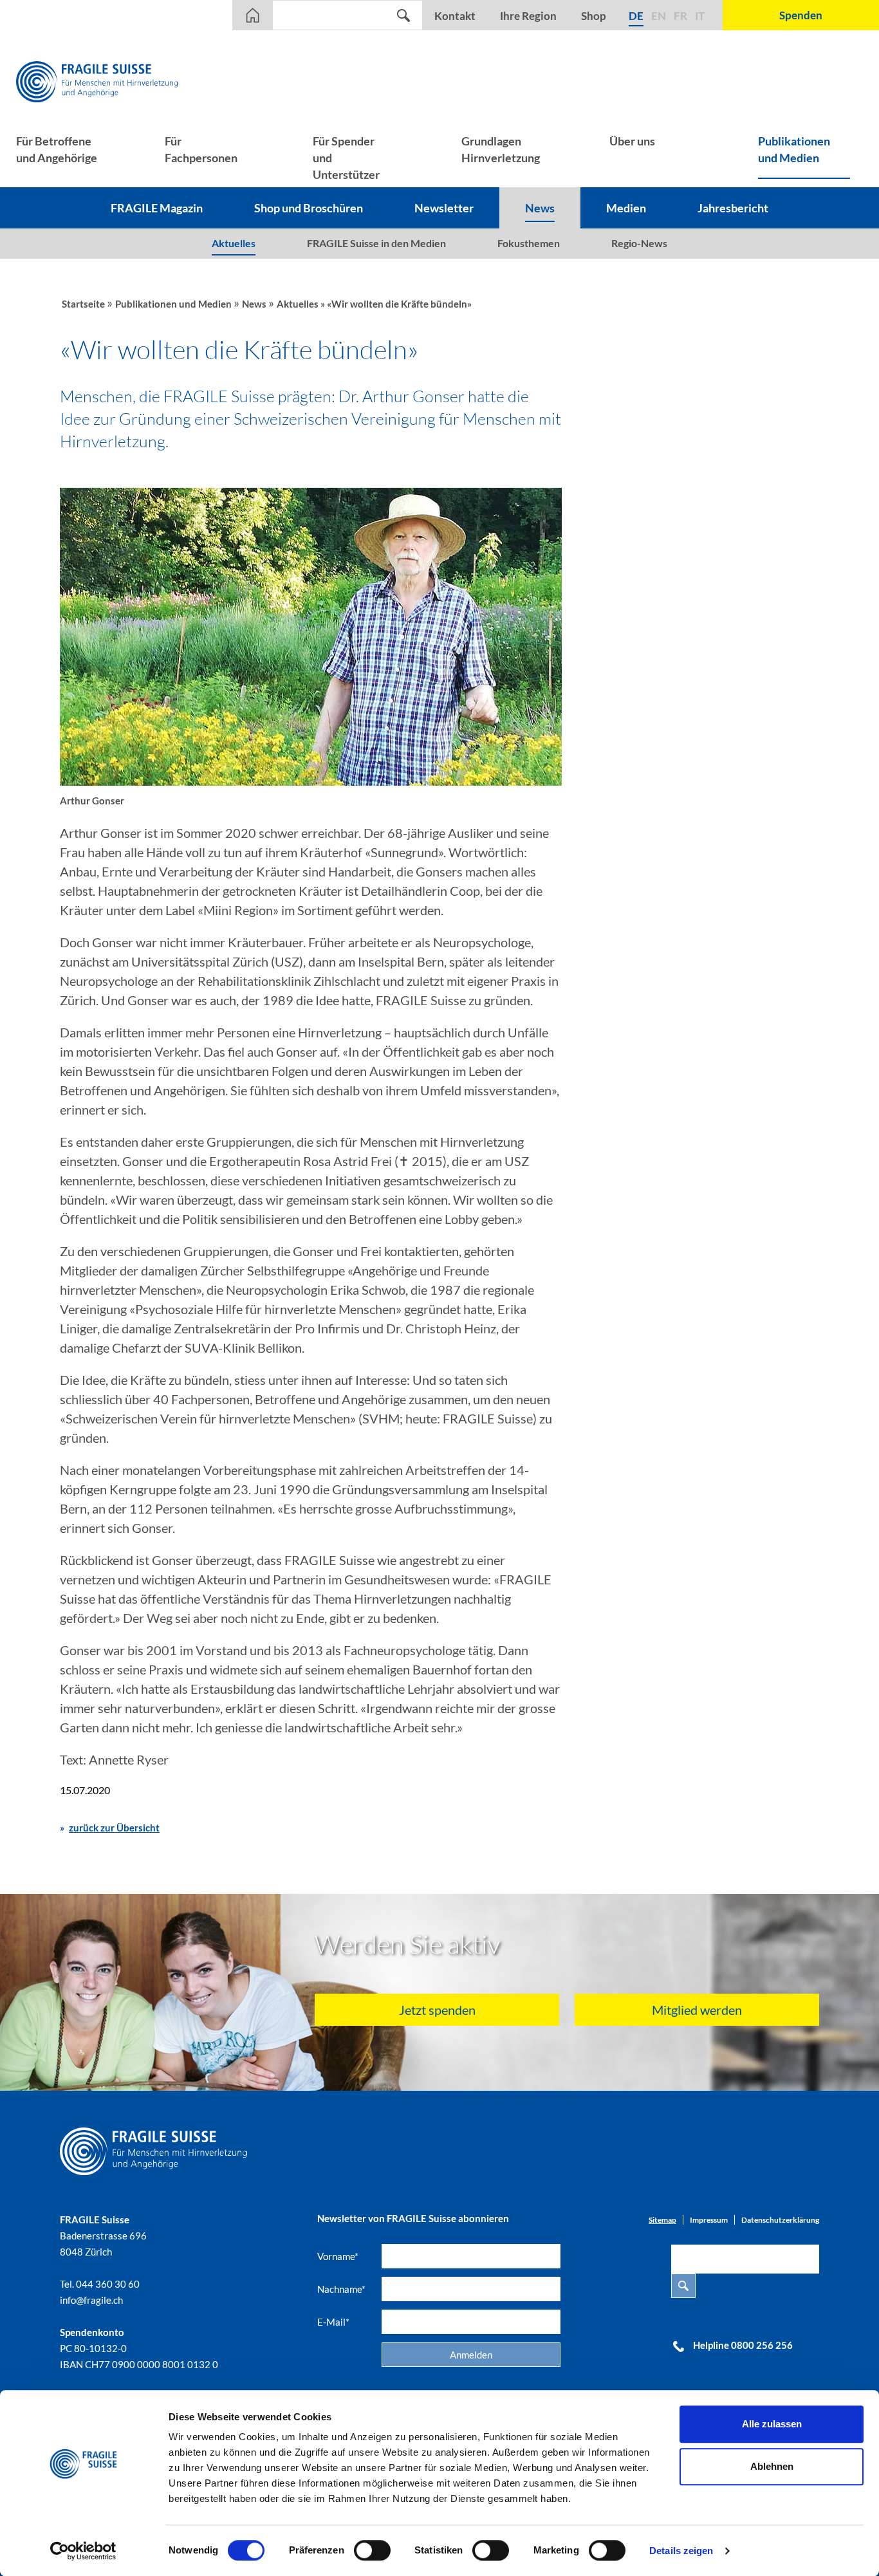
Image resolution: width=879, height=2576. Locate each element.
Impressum (709, 2220)
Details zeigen (681, 2551)
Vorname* (338, 2256)
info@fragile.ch (91, 2300)
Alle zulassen (772, 2424)
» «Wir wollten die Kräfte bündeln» (396, 304)
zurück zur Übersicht (114, 1828)
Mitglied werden (697, 2010)
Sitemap (662, 2220)
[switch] (372, 2550)
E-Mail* (333, 2322)
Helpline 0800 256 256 (743, 2345)
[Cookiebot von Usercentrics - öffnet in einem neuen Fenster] (83, 2551)
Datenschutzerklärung (780, 2220)
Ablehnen (772, 2466)
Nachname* (341, 2289)
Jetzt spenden (437, 2010)
